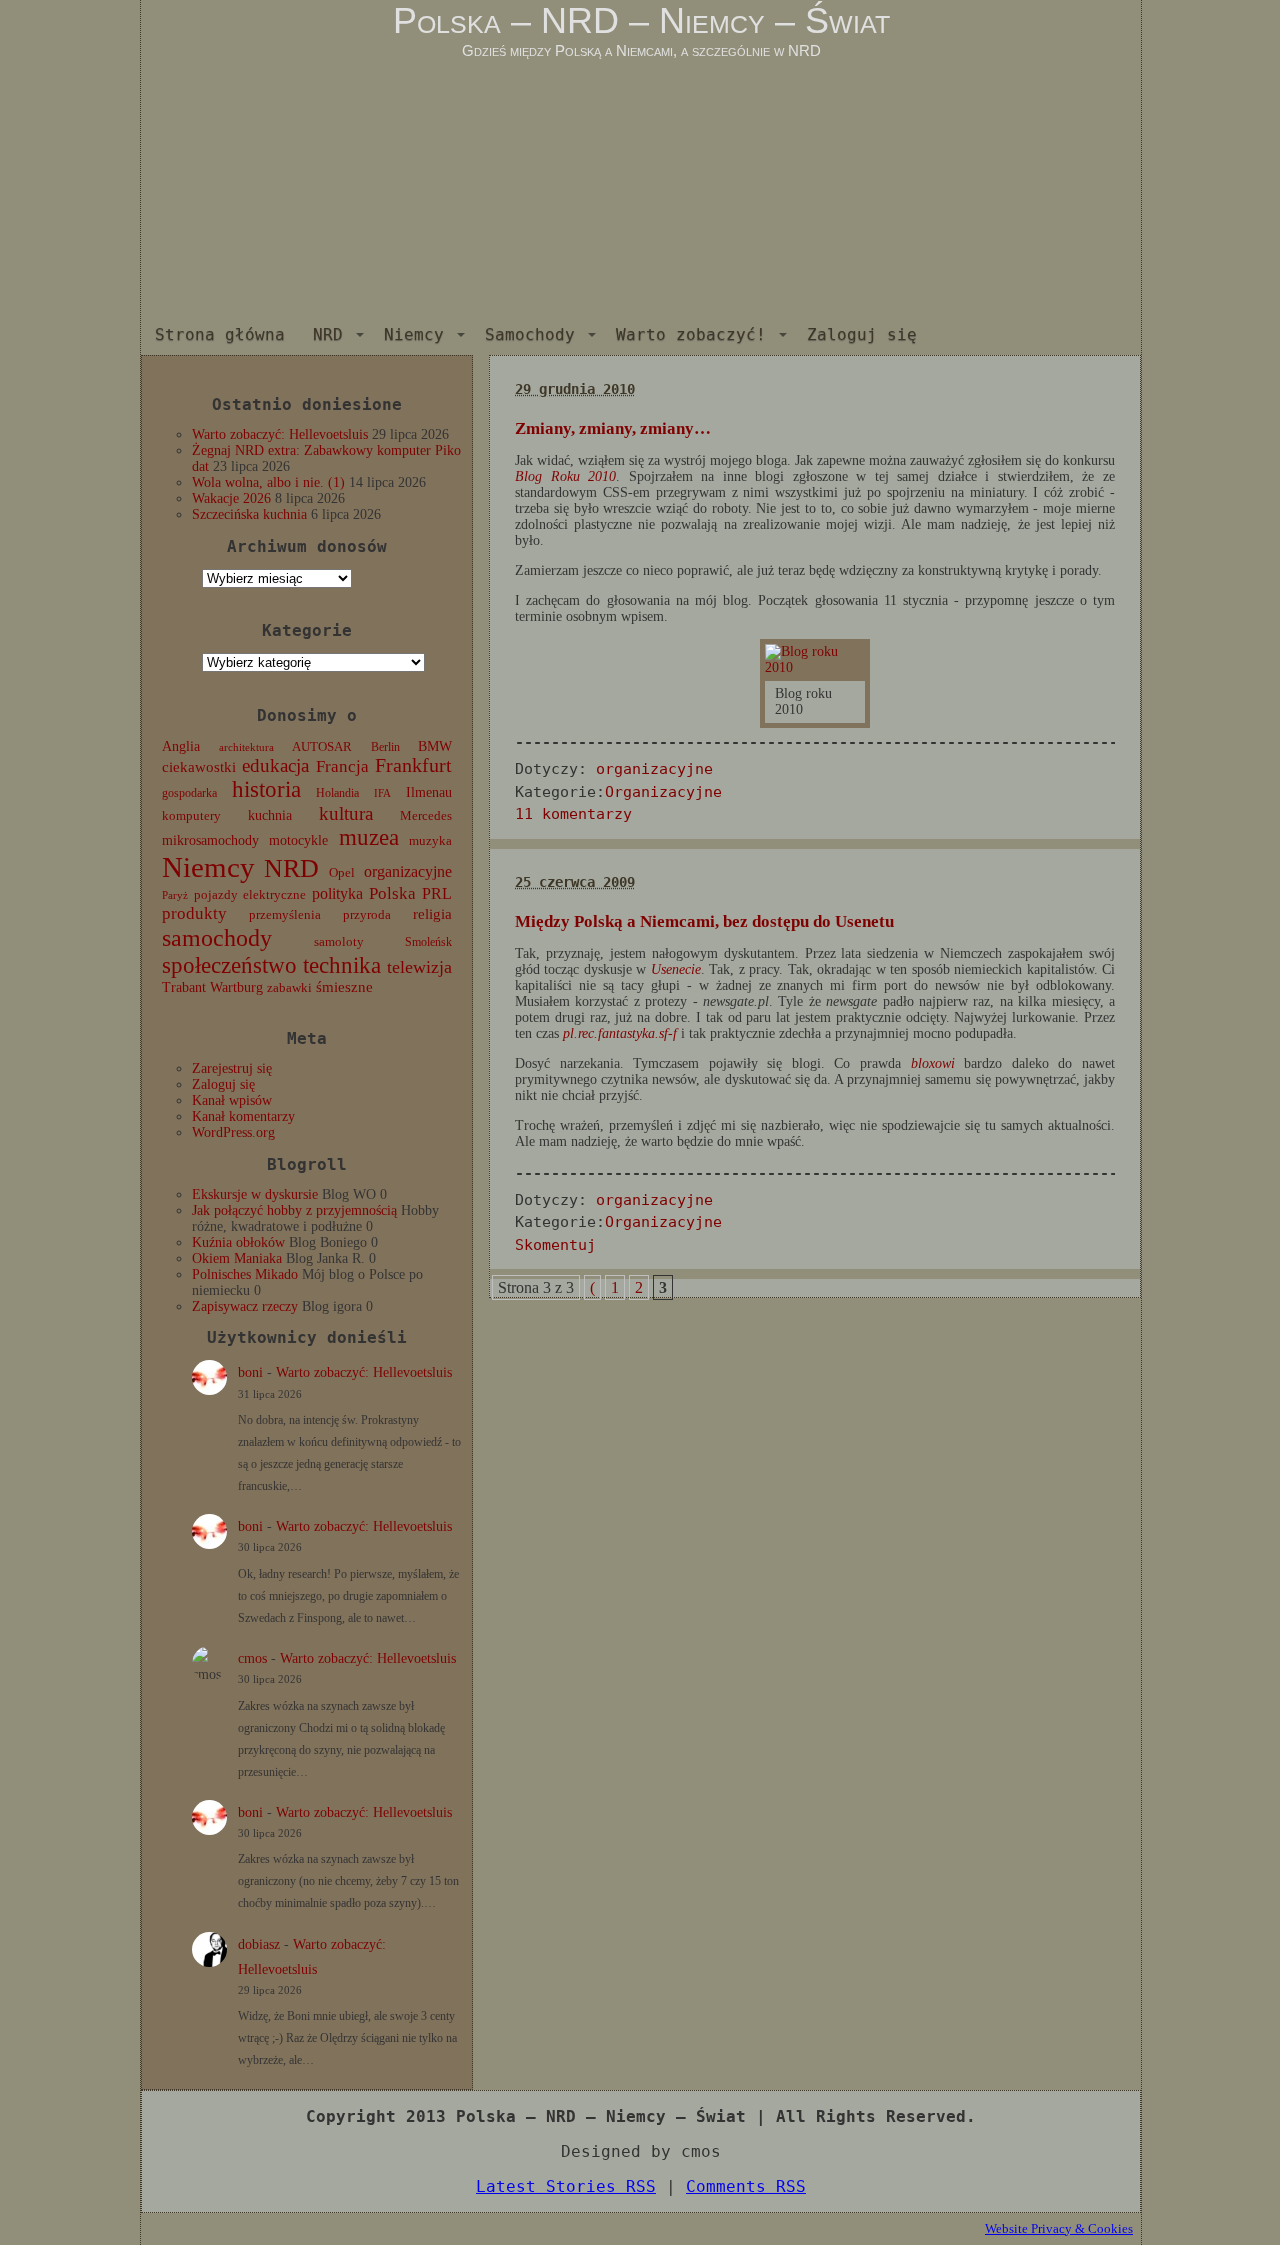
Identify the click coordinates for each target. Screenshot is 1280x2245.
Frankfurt (413, 765)
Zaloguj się (862, 334)
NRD (328, 334)
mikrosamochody (210, 840)
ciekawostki (199, 766)
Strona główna (220, 334)
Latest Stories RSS (566, 2186)
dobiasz (259, 1944)
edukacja (275, 765)
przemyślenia (285, 915)
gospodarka (189, 793)
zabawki (289, 988)
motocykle (298, 840)
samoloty (339, 942)
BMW (435, 746)
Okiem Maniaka (237, 1258)
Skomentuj (555, 1245)
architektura (246, 747)
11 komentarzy (573, 814)
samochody (217, 937)
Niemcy (414, 334)
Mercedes (426, 816)
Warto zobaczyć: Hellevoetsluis (280, 434)
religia (432, 914)
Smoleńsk (428, 942)
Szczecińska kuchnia (249, 514)
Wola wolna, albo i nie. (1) (268, 482)
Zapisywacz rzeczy (245, 1306)
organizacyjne (408, 871)
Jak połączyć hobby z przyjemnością (294, 1210)
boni (250, 1372)
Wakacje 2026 (231, 498)
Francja (342, 766)
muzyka (430, 841)
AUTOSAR (322, 747)
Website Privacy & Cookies (1059, 2228)
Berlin (385, 747)
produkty (194, 913)
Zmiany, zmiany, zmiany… (613, 428)
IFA (382, 793)
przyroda (367, 915)
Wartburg (236, 987)
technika (342, 965)
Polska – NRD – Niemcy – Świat (641, 20)
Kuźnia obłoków (238, 1242)
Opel (342, 873)
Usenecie (676, 969)
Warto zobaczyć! (691, 334)
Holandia (337, 793)
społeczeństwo (229, 965)
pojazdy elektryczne (250, 894)
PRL (437, 893)
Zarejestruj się (232, 1068)
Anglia (181, 746)
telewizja (419, 967)
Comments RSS (746, 2186)
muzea (369, 837)
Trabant (184, 987)
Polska (392, 893)
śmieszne (344, 987)
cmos (252, 1658)
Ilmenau (429, 792)
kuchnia (270, 815)
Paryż (175, 895)
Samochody (530, 334)
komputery (191, 815)
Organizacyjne (663, 792)
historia (266, 789)
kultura (346, 813)
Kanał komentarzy (243, 1116)
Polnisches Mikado (245, 1274)
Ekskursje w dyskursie (255, 1194)
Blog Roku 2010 (565, 476)
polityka (337, 893)
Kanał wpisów (232, 1100)
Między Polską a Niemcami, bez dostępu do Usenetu (704, 921)
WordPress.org (233, 1132)
